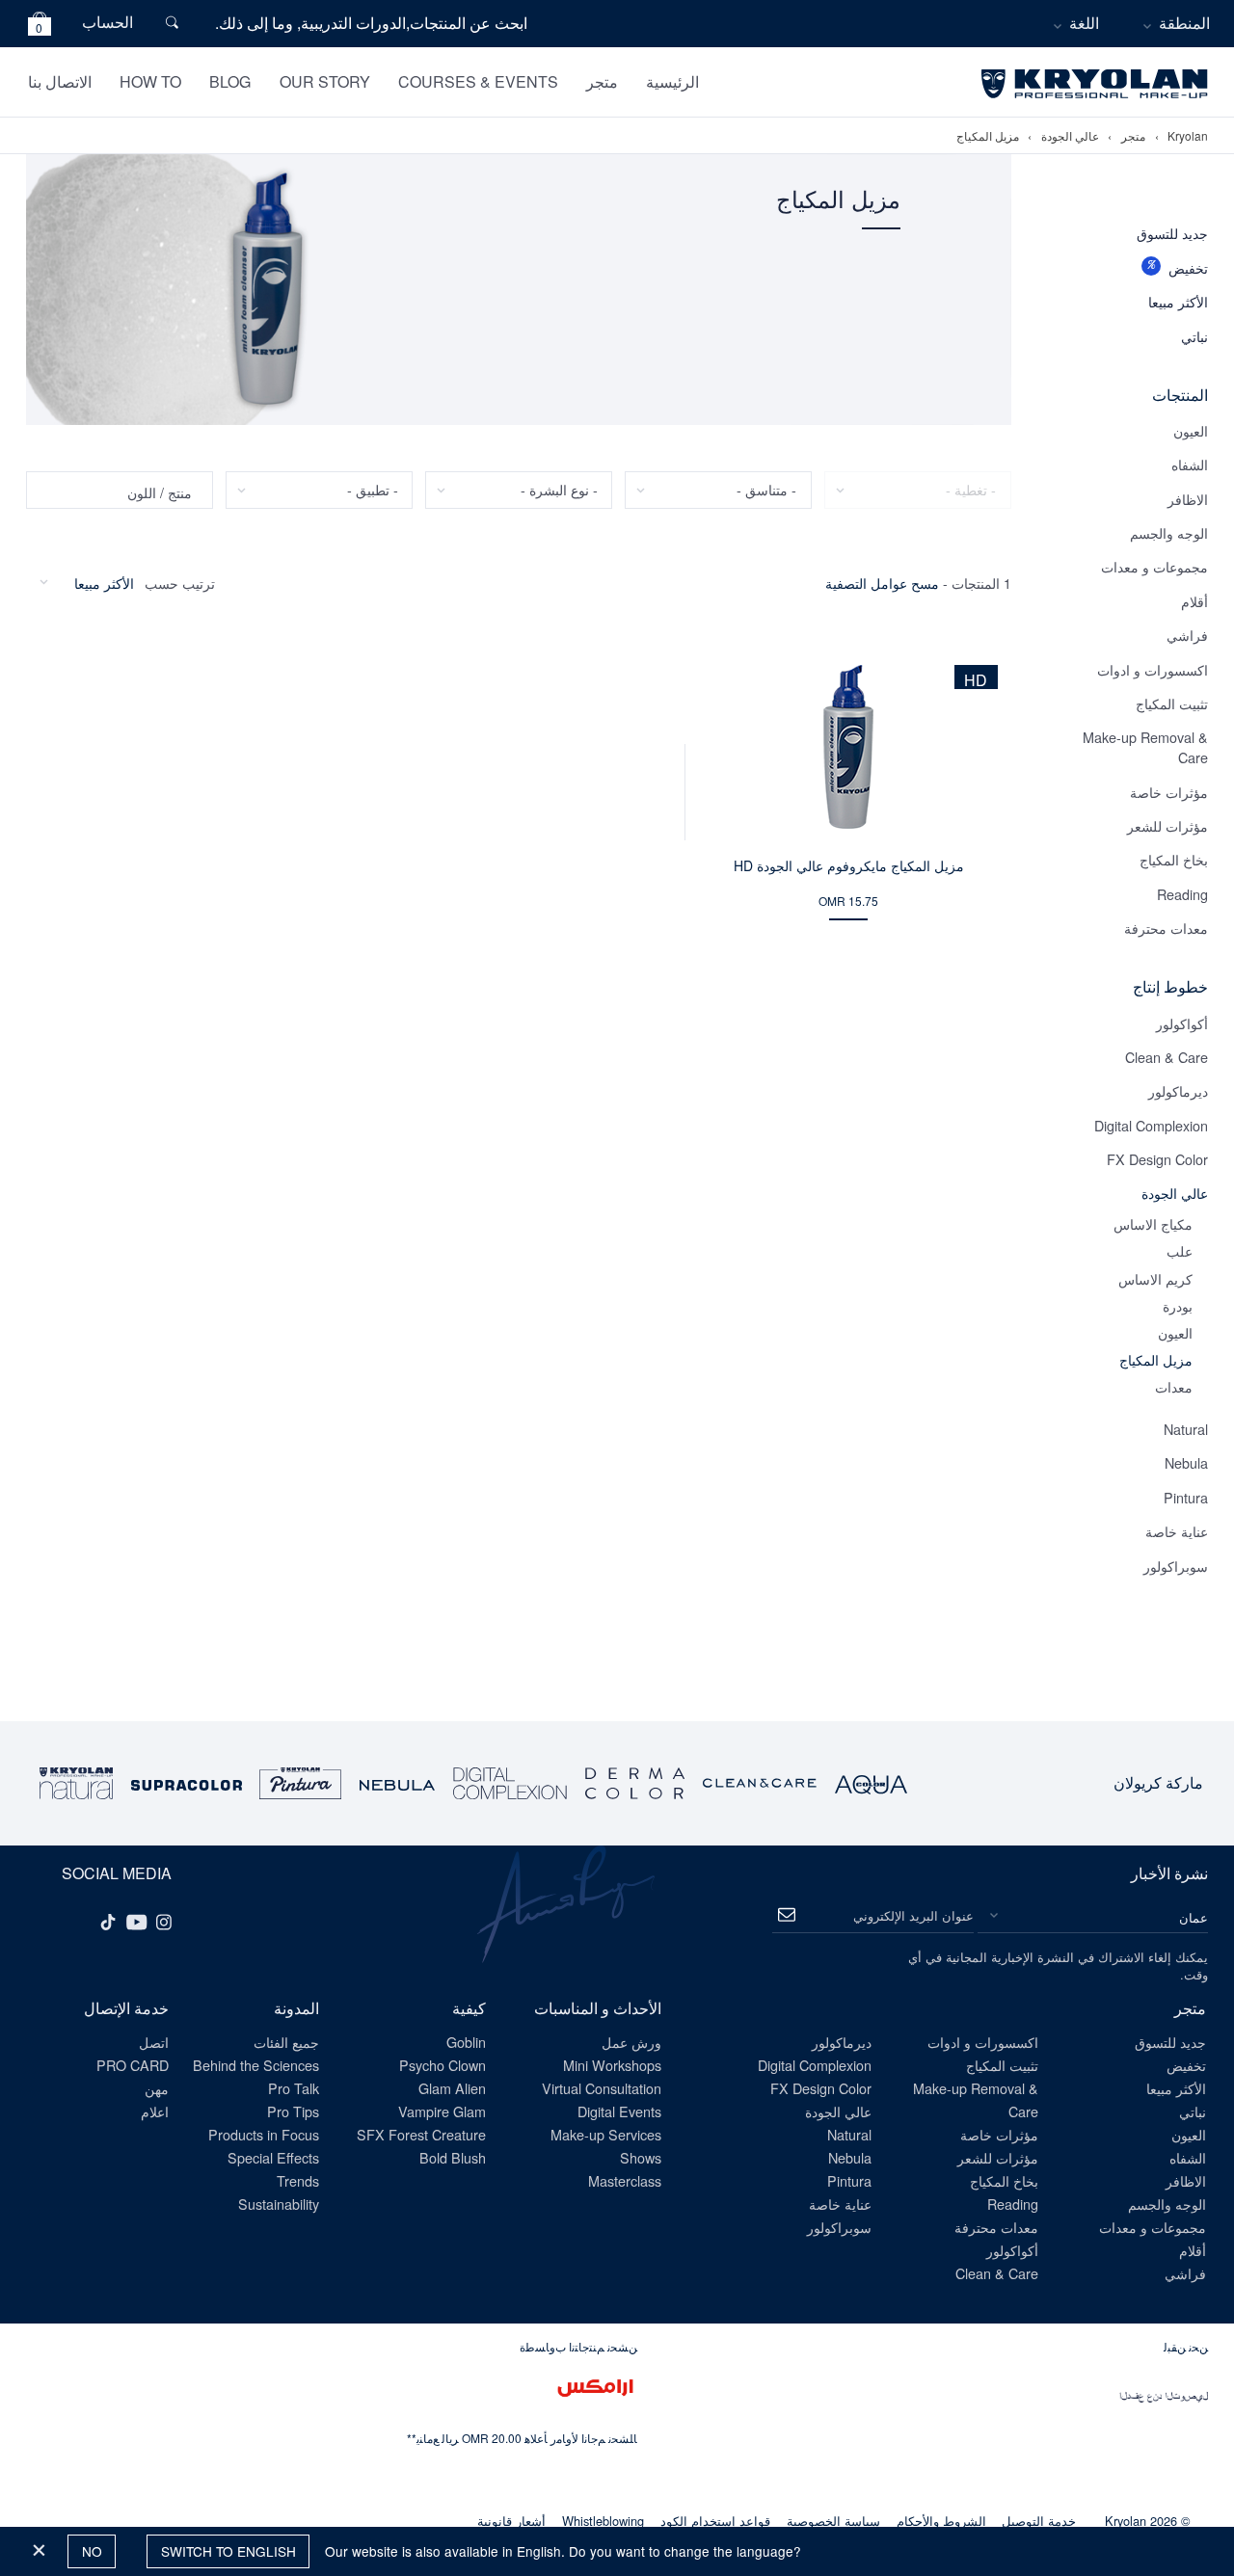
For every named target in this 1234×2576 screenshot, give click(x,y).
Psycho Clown (443, 2065)
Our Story (325, 81)
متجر (602, 81)
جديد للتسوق (1172, 233)
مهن (157, 2088)
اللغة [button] (1084, 23)
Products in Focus (264, 2134)
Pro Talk (294, 2088)
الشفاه (1190, 464)
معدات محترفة (1166, 928)
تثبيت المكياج (1172, 703)
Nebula (1186, 1462)
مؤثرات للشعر (1167, 825)
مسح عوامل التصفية (882, 583)
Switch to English (228, 2551)
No (92, 2551)
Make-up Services (606, 2134)
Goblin (466, 2042)
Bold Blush (453, 2157)
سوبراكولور (1176, 1566)
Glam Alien (452, 2088)
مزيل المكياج (988, 136)
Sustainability (279, 2204)
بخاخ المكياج (1174, 859)
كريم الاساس (1155, 1278)
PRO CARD (133, 2065)
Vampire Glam (442, 2111)
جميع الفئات (286, 2042)
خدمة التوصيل (1039, 2521)
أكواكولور (1182, 1023)
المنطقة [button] (1184, 23)
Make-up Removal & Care (1145, 747)
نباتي (1194, 336)
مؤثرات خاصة (1169, 792)
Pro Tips (293, 2111)
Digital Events (619, 2111)
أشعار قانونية (511, 2521)
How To (150, 81)
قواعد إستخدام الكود (715, 2521)
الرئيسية (672, 81)
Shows (641, 2157)
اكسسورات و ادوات (1153, 669)
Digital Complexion (1151, 1125)
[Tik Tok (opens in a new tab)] (108, 1921)
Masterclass (625, 2180)
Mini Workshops (612, 2065)
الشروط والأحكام (941, 2521)
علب (1180, 1250)
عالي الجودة (1070, 136)
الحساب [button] (107, 22)
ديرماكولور (1178, 1090)
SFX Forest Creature (421, 2134)
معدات (1174, 1386)
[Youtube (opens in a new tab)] (137, 1921)
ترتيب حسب (180, 583)
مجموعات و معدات (1154, 566)
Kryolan (1188, 136)
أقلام (1194, 601)
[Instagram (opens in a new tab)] (164, 1921)
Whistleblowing (603, 2521)
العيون (1191, 430)
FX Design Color (1157, 1159)
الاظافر (1188, 499)
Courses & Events (478, 81)
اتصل (154, 2042)
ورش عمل (631, 2042)
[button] (40, 27)
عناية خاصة (1177, 1531)
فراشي (1187, 635)
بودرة (1178, 1305)
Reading (1182, 894)
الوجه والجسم (1169, 532)
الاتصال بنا (60, 81)
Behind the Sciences (256, 2065)
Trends (298, 2180)
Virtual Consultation (602, 2088)
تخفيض (1188, 267)
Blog (230, 81)
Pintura (1186, 1497)
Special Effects (273, 2157)
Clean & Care (1167, 1057)
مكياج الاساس (1153, 1223)
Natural (1186, 1429)
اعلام (155, 2111)
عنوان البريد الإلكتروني (913, 1915)
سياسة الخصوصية (833, 2521)
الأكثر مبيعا (1178, 301)
